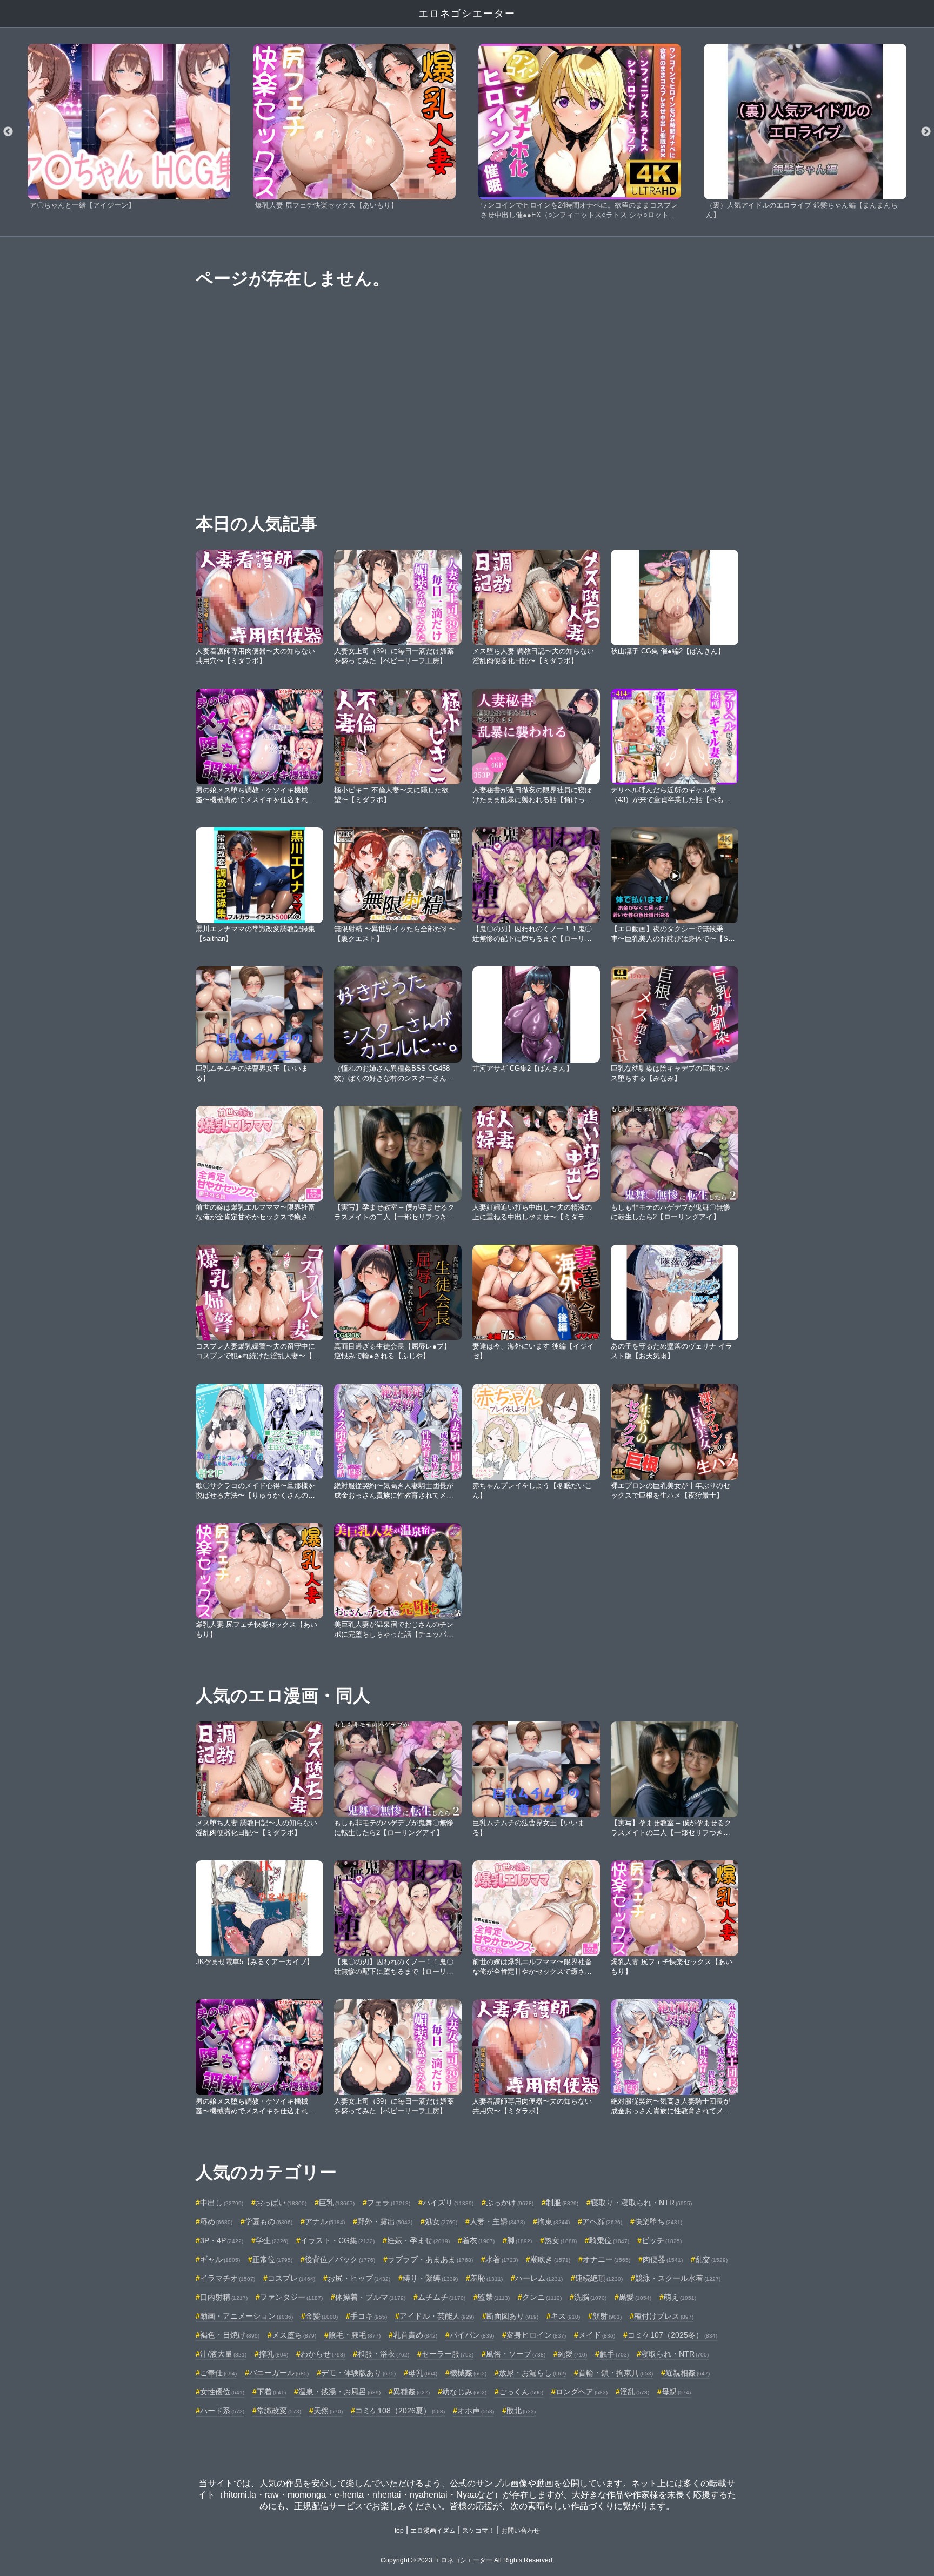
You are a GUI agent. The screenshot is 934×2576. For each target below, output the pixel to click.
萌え (680, 2297)
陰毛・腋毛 (355, 2335)
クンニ (542, 2297)
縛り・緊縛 (430, 2278)
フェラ (389, 2203)
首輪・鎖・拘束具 (616, 2373)
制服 (562, 2203)
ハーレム (539, 2278)
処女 (441, 2221)
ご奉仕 (218, 2373)
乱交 (711, 2259)
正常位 (272, 2259)
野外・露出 (385, 2221)
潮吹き (550, 2259)
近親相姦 (688, 2373)
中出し (222, 2203)
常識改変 (279, 2411)
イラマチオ (228, 2278)
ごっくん (521, 2392)
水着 (502, 2259)
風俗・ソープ (516, 2354)
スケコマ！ (478, 2531)
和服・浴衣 (383, 2354)
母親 (676, 2392)
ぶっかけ (510, 2203)
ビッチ (662, 2240)
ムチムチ (442, 2297)
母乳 (423, 2373)
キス (565, 2316)
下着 (271, 2392)
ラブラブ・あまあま (430, 2259)
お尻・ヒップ (359, 2278)
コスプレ (291, 2278)
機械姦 (468, 2373)
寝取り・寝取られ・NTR (641, 2203)
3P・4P (222, 2240)
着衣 (478, 2240)
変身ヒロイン (536, 2335)
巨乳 (337, 2203)
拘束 (553, 2221)
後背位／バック (340, 2259)
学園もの (269, 2221)
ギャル (220, 2259)
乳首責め (415, 2335)
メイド (597, 2335)
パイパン (472, 2335)
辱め (216, 2221)
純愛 (572, 2354)
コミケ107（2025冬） (672, 2335)
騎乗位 (609, 2240)
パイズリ (448, 2203)
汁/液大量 (223, 2354)
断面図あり (512, 2316)
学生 (272, 2240)
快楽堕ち (658, 2221)
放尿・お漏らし (532, 2373)
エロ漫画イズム (433, 2531)
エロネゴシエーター (467, 14)
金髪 (322, 2316)
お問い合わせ (521, 2531)
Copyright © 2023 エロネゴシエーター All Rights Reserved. (467, 2560)
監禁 (494, 2297)
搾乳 (273, 2354)
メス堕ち (294, 2335)
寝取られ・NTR (675, 2354)
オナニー (606, 2259)
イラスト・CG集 (338, 2240)
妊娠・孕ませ (418, 2240)
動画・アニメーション (246, 2316)
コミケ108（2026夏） (400, 2411)
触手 (614, 2354)
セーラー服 (448, 2354)
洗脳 (590, 2297)
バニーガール (279, 2373)
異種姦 (411, 2392)
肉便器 (663, 2259)
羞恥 (486, 2278)
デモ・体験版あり (358, 2373)
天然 (328, 2411)
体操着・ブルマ (370, 2297)
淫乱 (635, 2392)
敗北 (521, 2411)
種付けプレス (664, 2316)
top (399, 2531)
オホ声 (476, 2411)
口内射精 (224, 2297)
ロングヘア (582, 2392)
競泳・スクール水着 (678, 2278)
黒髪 (635, 2297)
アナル (325, 2221)
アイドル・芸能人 (437, 2316)
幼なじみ (464, 2392)
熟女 (561, 2240)
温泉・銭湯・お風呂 (339, 2392)
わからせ (323, 2354)
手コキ (369, 2316)
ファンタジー (291, 2297)
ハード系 (222, 2411)
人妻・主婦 (497, 2221)
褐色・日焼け (230, 2335)
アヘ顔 (602, 2221)
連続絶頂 (599, 2278)
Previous (8, 132)
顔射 (607, 2316)
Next (926, 132)
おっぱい (281, 2203)
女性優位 (222, 2392)
